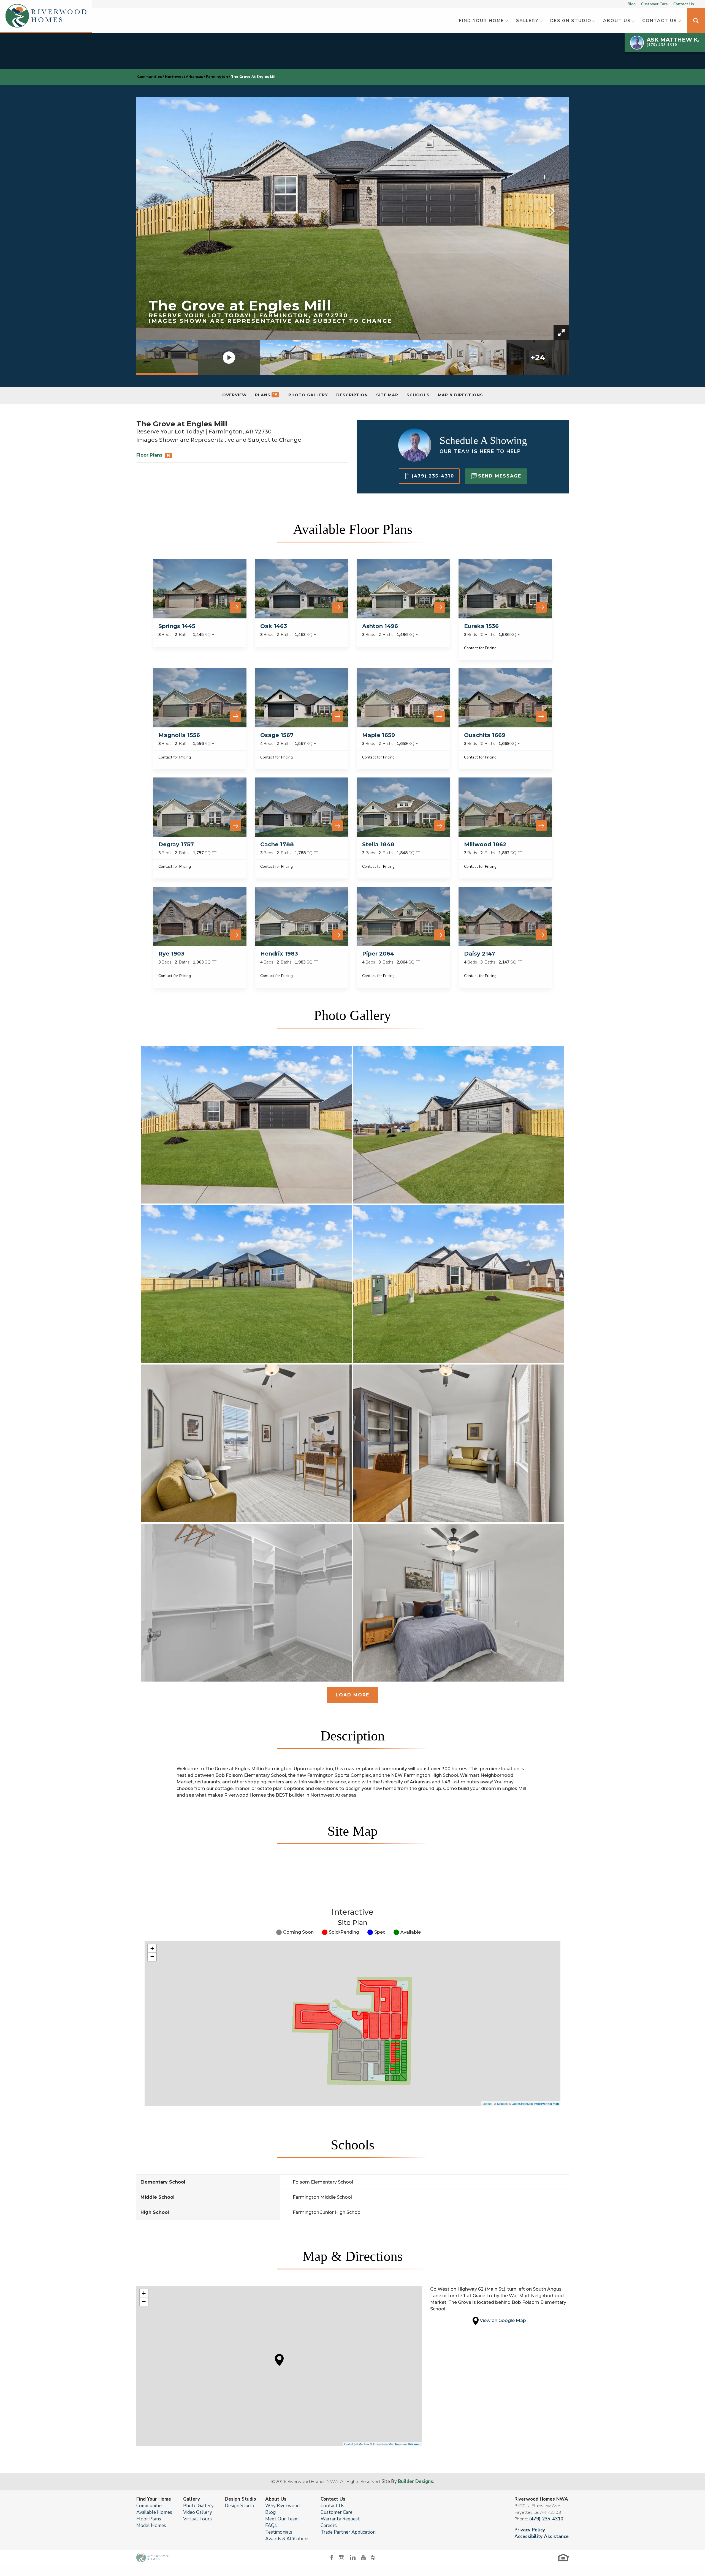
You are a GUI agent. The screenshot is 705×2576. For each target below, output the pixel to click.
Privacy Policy (530, 2530)
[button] (483, 21)
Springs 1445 (177, 626)
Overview (234, 395)
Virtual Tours (197, 2519)
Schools (418, 395)
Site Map (387, 395)
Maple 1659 (379, 735)
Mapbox (502, 2103)
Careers (329, 2525)
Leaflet (487, 2103)
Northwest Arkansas (184, 77)
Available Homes (154, 2512)
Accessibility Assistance (542, 2537)
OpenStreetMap (522, 2103)
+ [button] (152, 1948)
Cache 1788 (277, 844)
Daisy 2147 (480, 954)
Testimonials (279, 2532)
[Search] (696, 21)
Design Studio (239, 2506)
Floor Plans (153, 455)
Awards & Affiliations (287, 2539)
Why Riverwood (282, 2506)
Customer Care (654, 4)
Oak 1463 (274, 626)
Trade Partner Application (348, 2532)
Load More (352, 1695)
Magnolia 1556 (179, 735)
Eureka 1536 (481, 626)
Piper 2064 (378, 954)
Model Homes (151, 2525)
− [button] (152, 1957)
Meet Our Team (282, 2519)
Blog (632, 4)
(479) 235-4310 (546, 2519)
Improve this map (546, 2104)
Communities (150, 77)
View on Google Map (502, 2320)
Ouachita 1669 (485, 735)
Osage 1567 (277, 735)
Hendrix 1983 (279, 954)
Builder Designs (416, 2481)
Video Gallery (198, 2512)
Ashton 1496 (380, 626)
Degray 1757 (176, 844)
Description (352, 395)
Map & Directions (460, 395)
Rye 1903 (171, 954)
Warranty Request (340, 2519)
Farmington (217, 77)
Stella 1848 (378, 844)
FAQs (271, 2525)
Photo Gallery (308, 395)
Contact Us (684, 4)
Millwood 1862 (485, 844)
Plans (266, 395)
